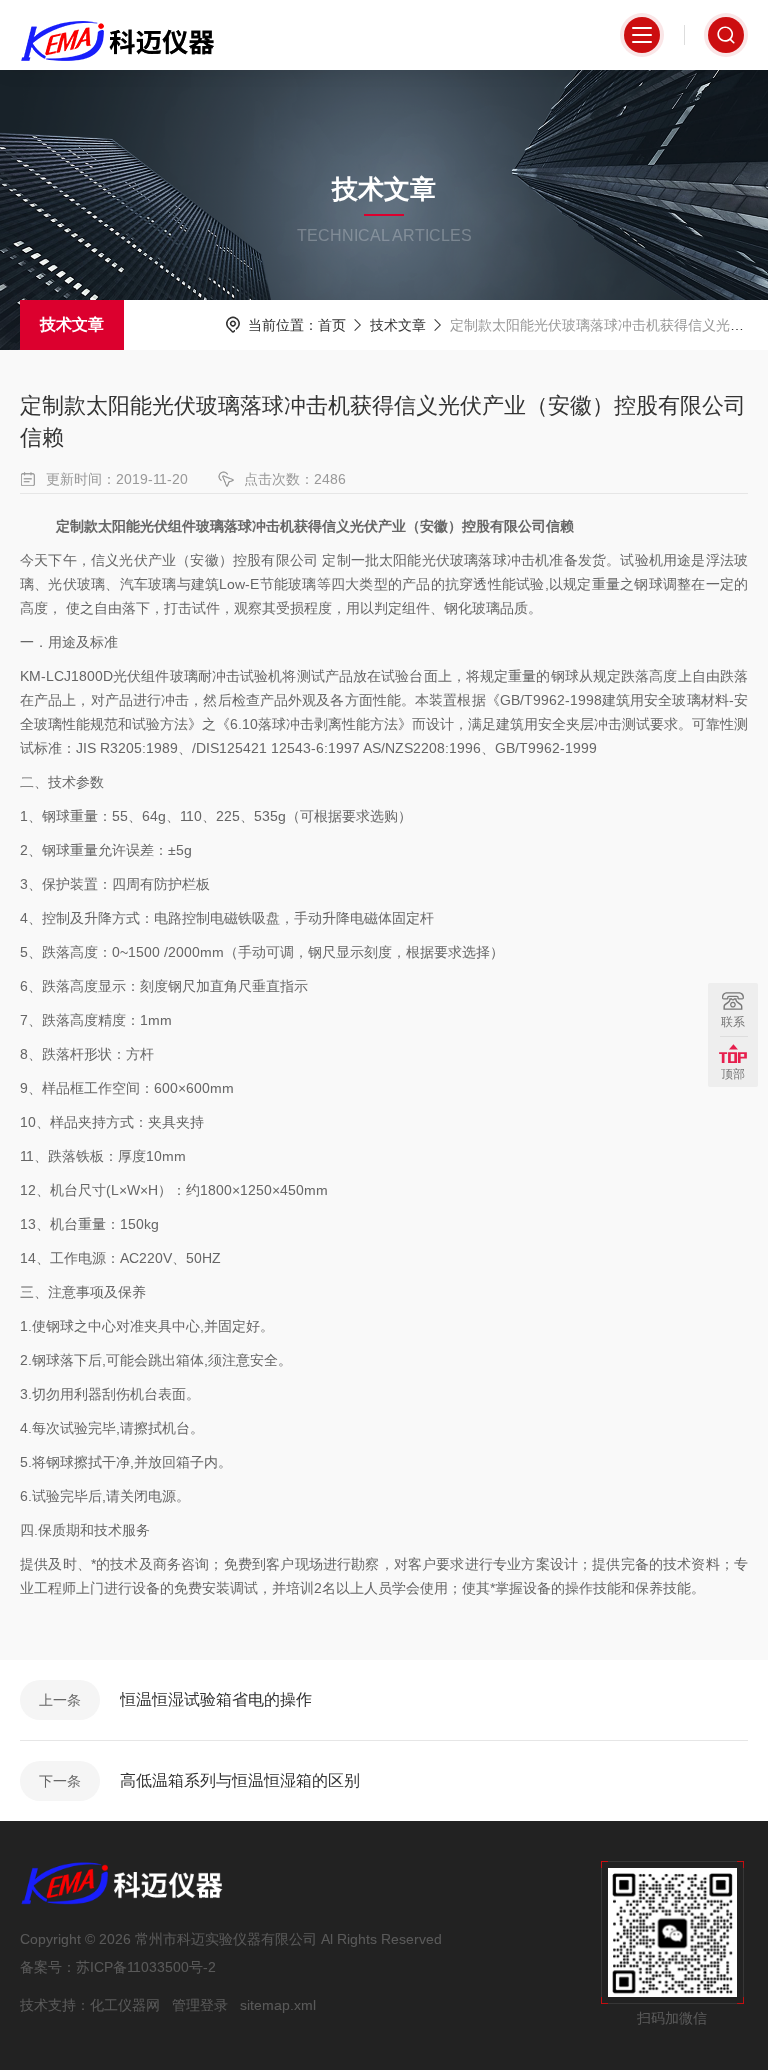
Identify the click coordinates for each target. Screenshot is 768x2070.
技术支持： (55, 2005)
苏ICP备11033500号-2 (146, 1967)
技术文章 (72, 324)
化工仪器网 (125, 2005)
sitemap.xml (278, 2005)
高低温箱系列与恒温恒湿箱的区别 (240, 1780)
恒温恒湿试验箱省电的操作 (216, 1699)
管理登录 (200, 2005)
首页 (332, 325)
